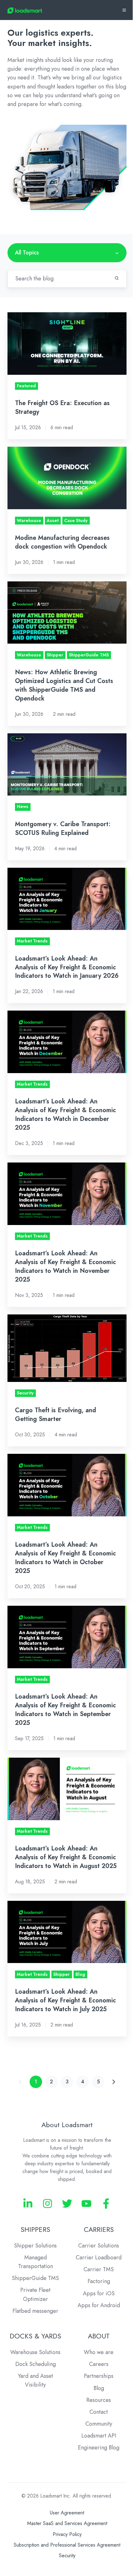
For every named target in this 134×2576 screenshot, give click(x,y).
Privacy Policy (67, 2534)
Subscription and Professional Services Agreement (67, 2545)
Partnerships (99, 2376)
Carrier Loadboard (99, 2257)
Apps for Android (99, 2305)
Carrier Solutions (99, 2246)
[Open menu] (124, 10)
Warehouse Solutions (35, 2352)
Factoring (99, 2281)
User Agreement (67, 2513)
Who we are (99, 2352)
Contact (99, 2412)
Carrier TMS (99, 2269)
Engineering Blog (99, 2448)
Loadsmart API (99, 2436)
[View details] (28, 2204)
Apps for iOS (99, 2293)
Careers (99, 2364)
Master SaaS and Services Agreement (67, 2523)
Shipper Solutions (35, 2246)
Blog (99, 2388)
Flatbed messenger (35, 2311)
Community (99, 2424)
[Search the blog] (117, 278)
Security (67, 2556)
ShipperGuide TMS (35, 2278)
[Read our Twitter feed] (67, 2204)
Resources (99, 2400)
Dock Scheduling (36, 2364)
